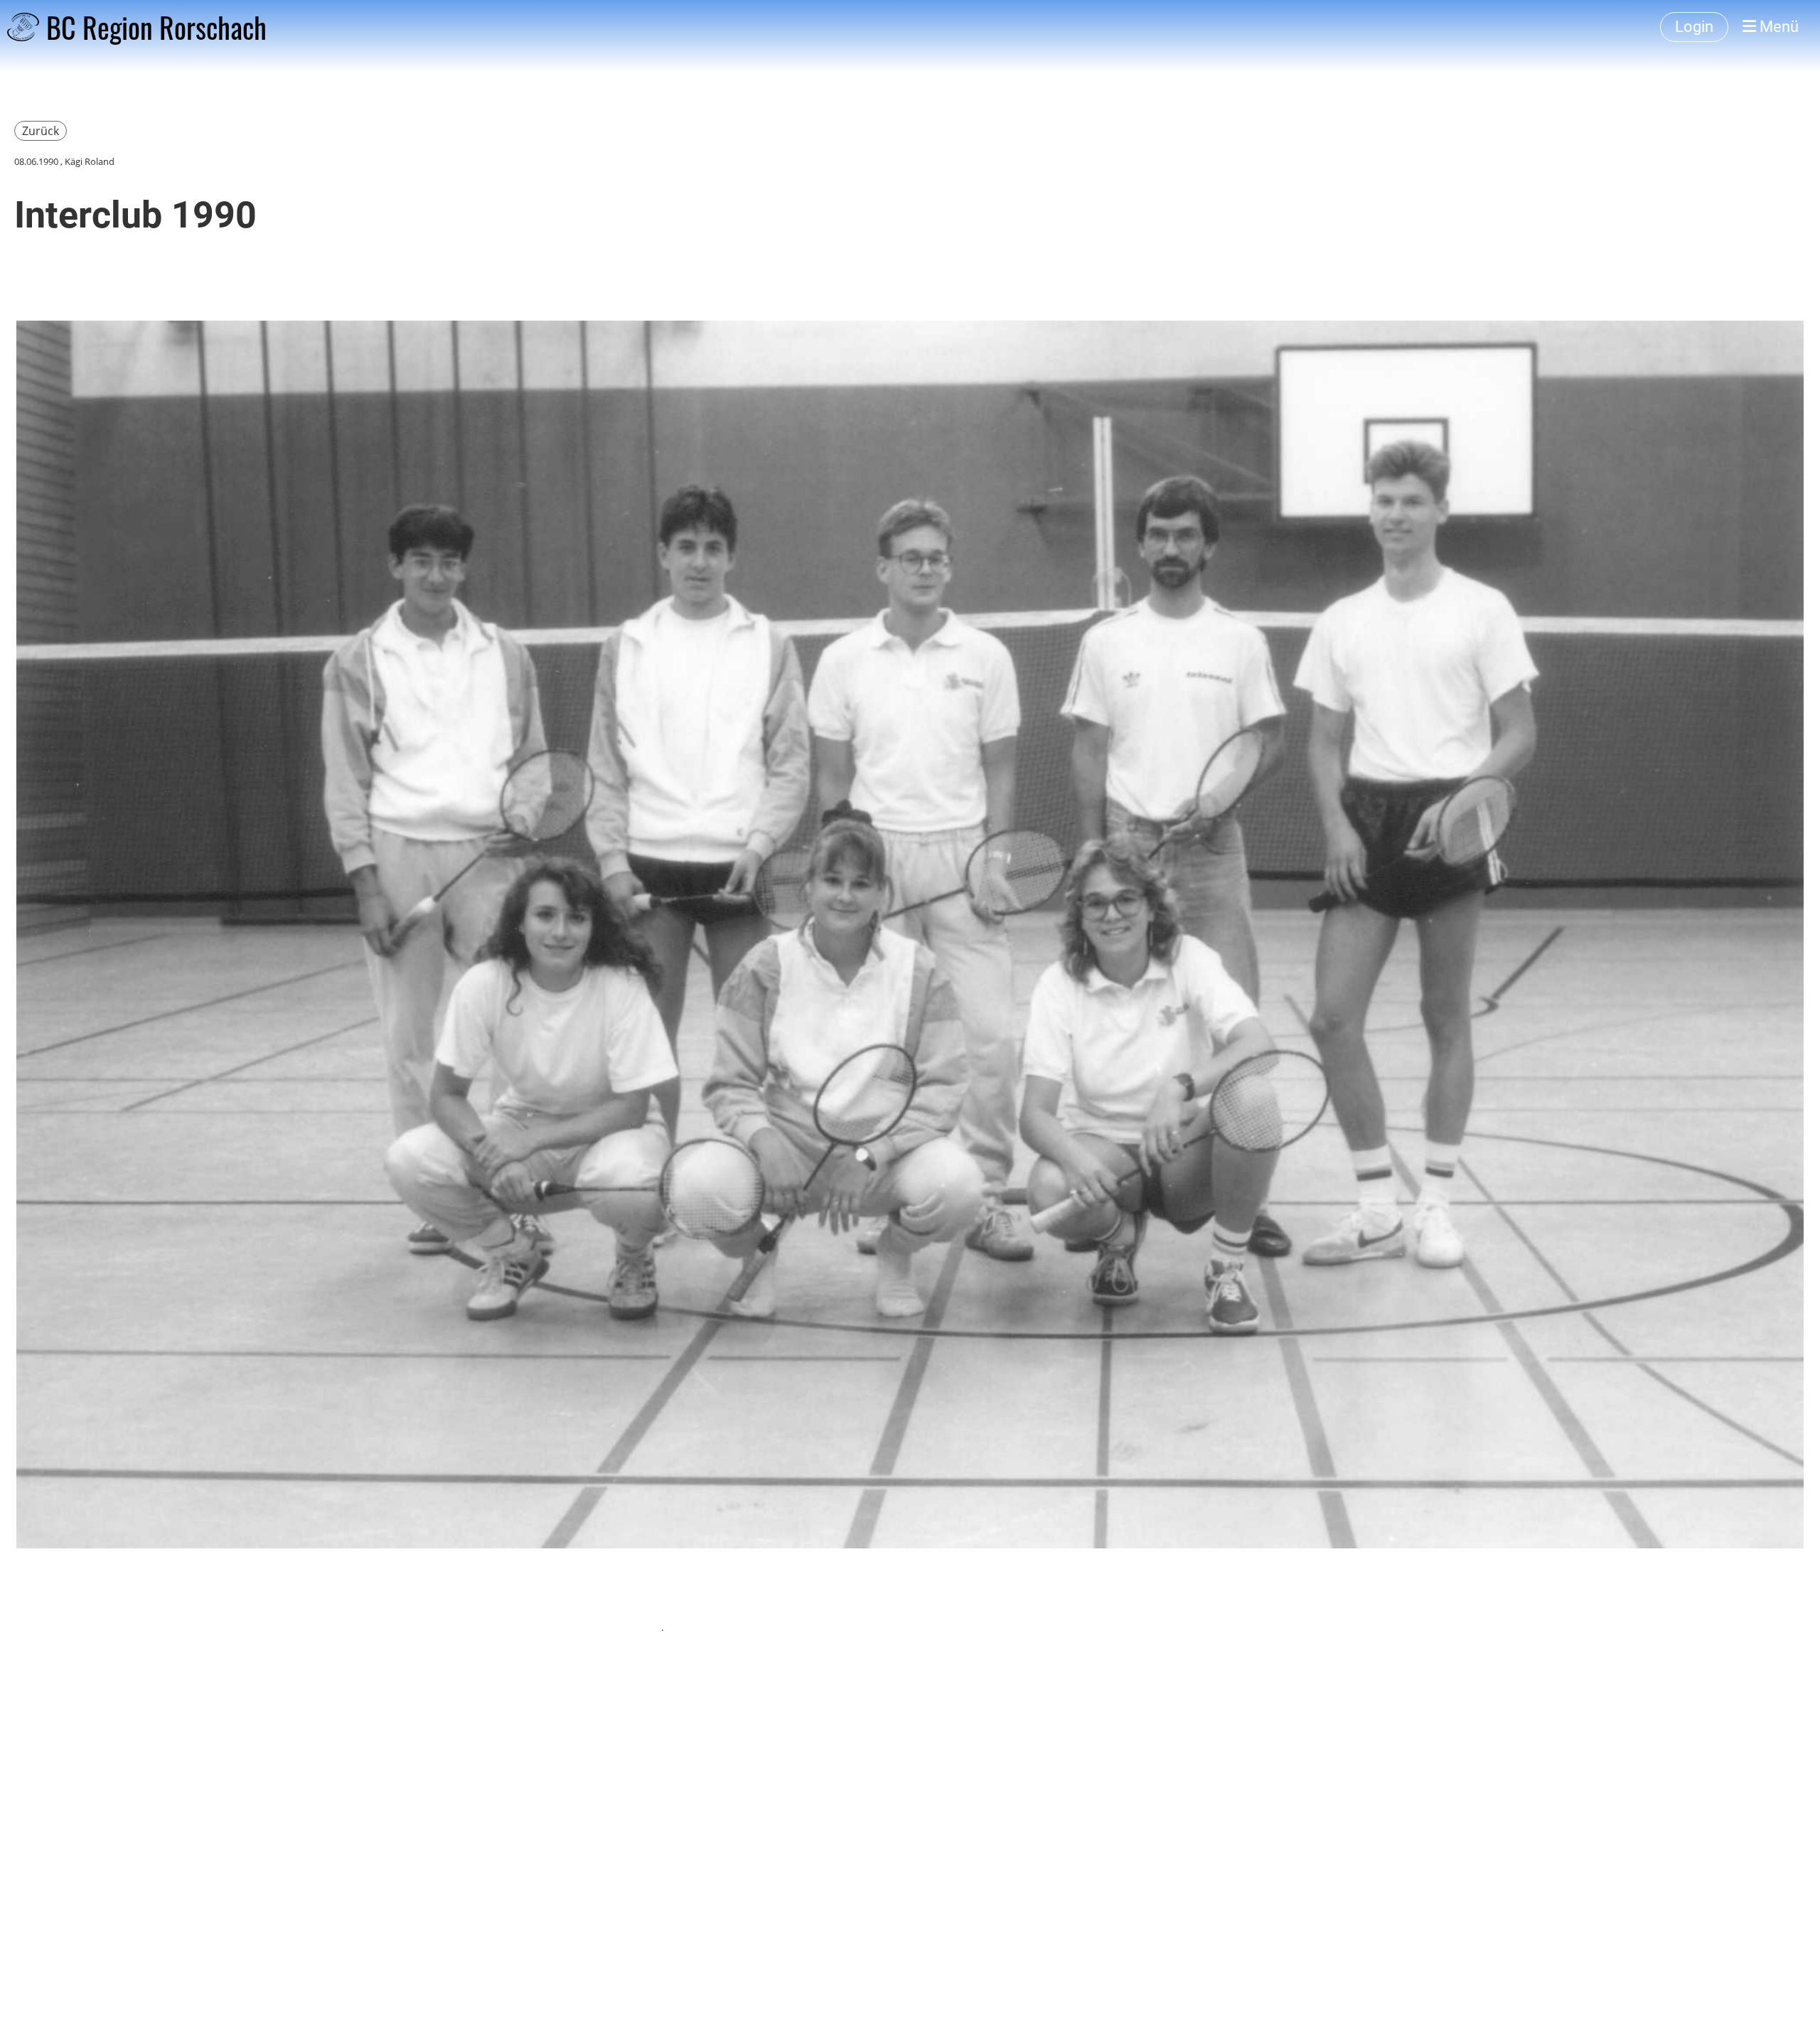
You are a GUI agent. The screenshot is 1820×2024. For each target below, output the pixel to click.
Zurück (41, 131)
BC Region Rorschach (156, 27)
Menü (1777, 27)
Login (1694, 27)
